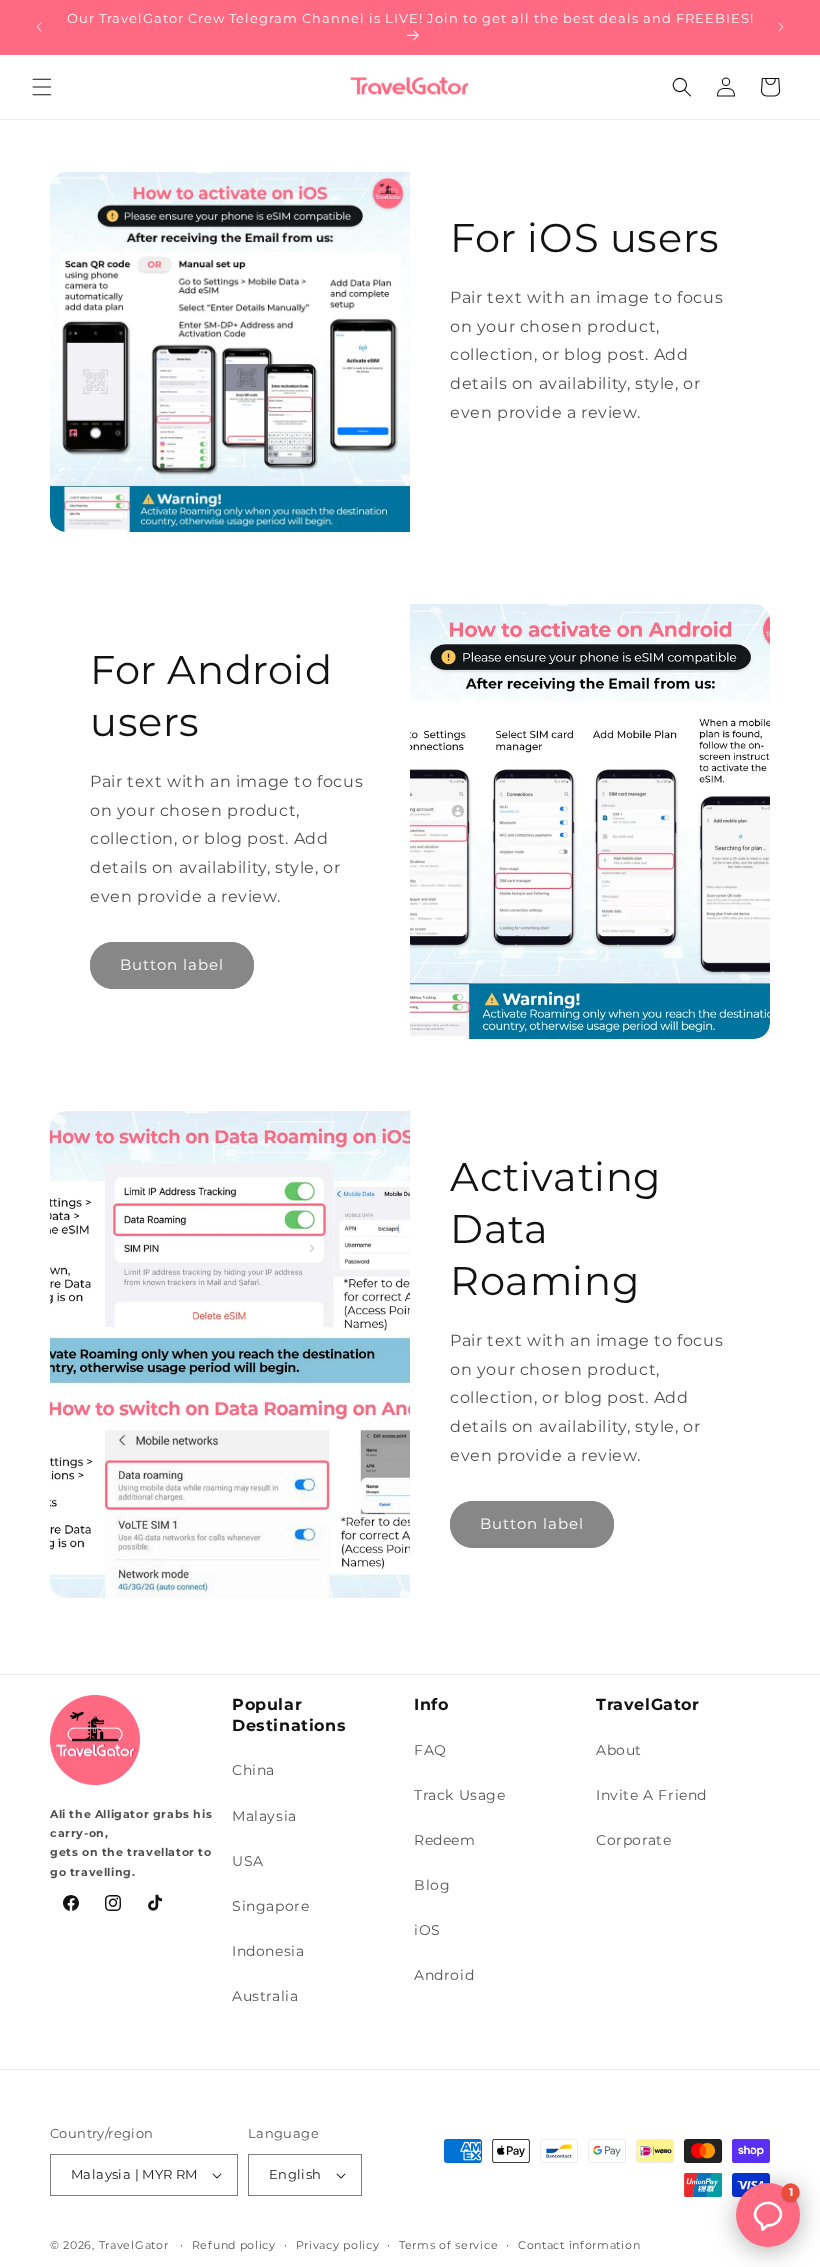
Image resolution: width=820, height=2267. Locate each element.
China (253, 1770)
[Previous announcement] (39, 27)
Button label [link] (172, 964)
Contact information (579, 2245)
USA (248, 1861)
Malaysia (264, 1816)
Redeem (445, 1840)
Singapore (270, 1906)
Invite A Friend (651, 1795)
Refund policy (234, 2245)
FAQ (430, 1750)
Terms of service (448, 2245)
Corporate (633, 1840)
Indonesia (268, 1951)
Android (444, 1975)
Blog (432, 1885)
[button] (42, 87)
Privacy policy (338, 2245)
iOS (427, 1930)
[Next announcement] (781, 27)
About (619, 1750)
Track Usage (460, 1795)
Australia (265, 1996)
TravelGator (134, 2245)
